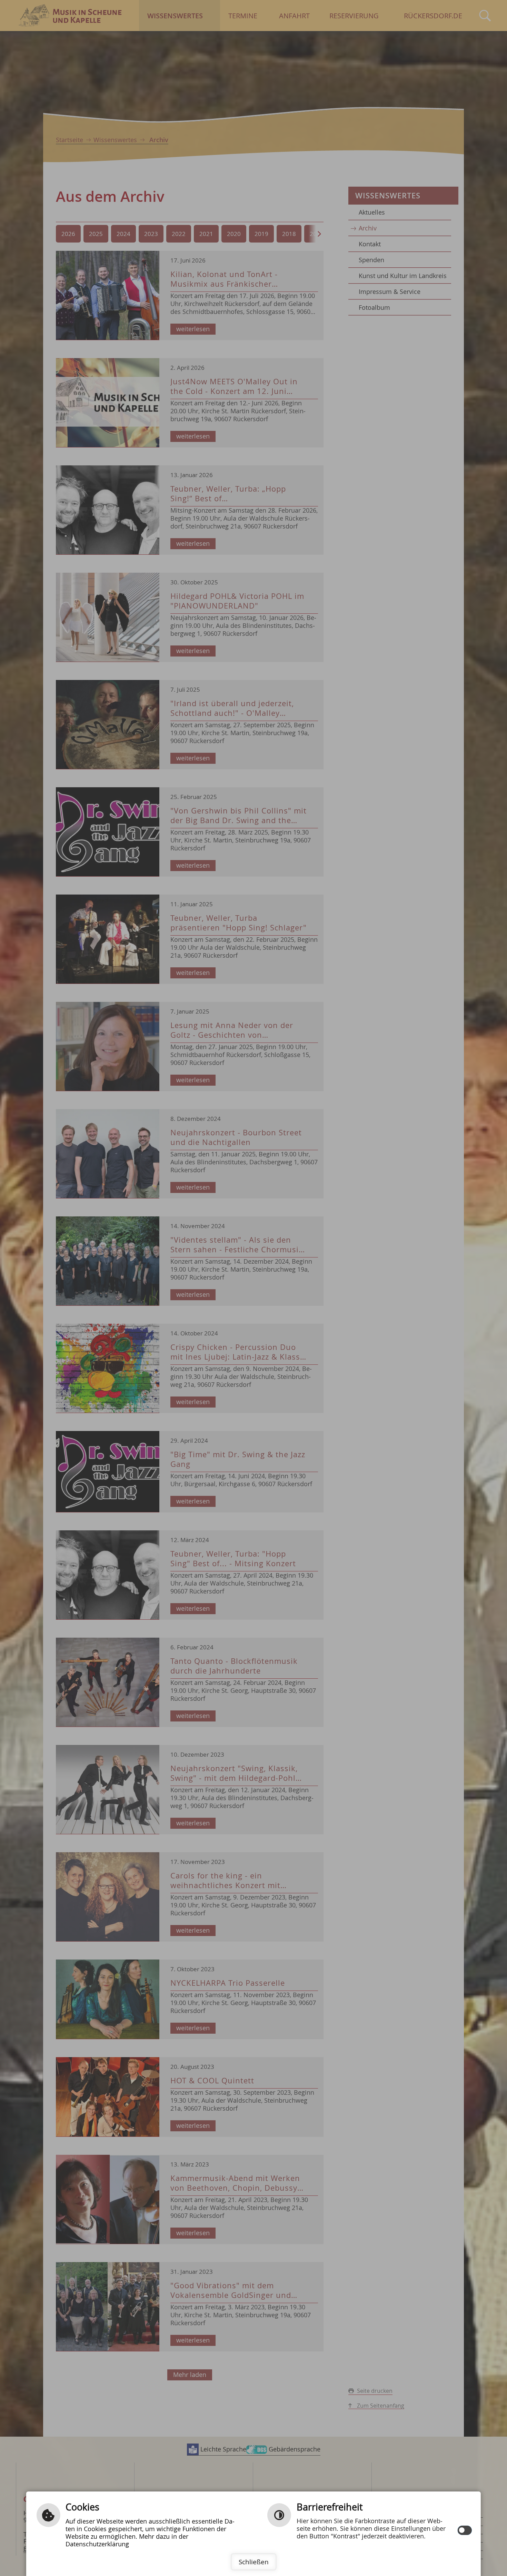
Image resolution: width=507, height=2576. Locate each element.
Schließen (254, 2562)
